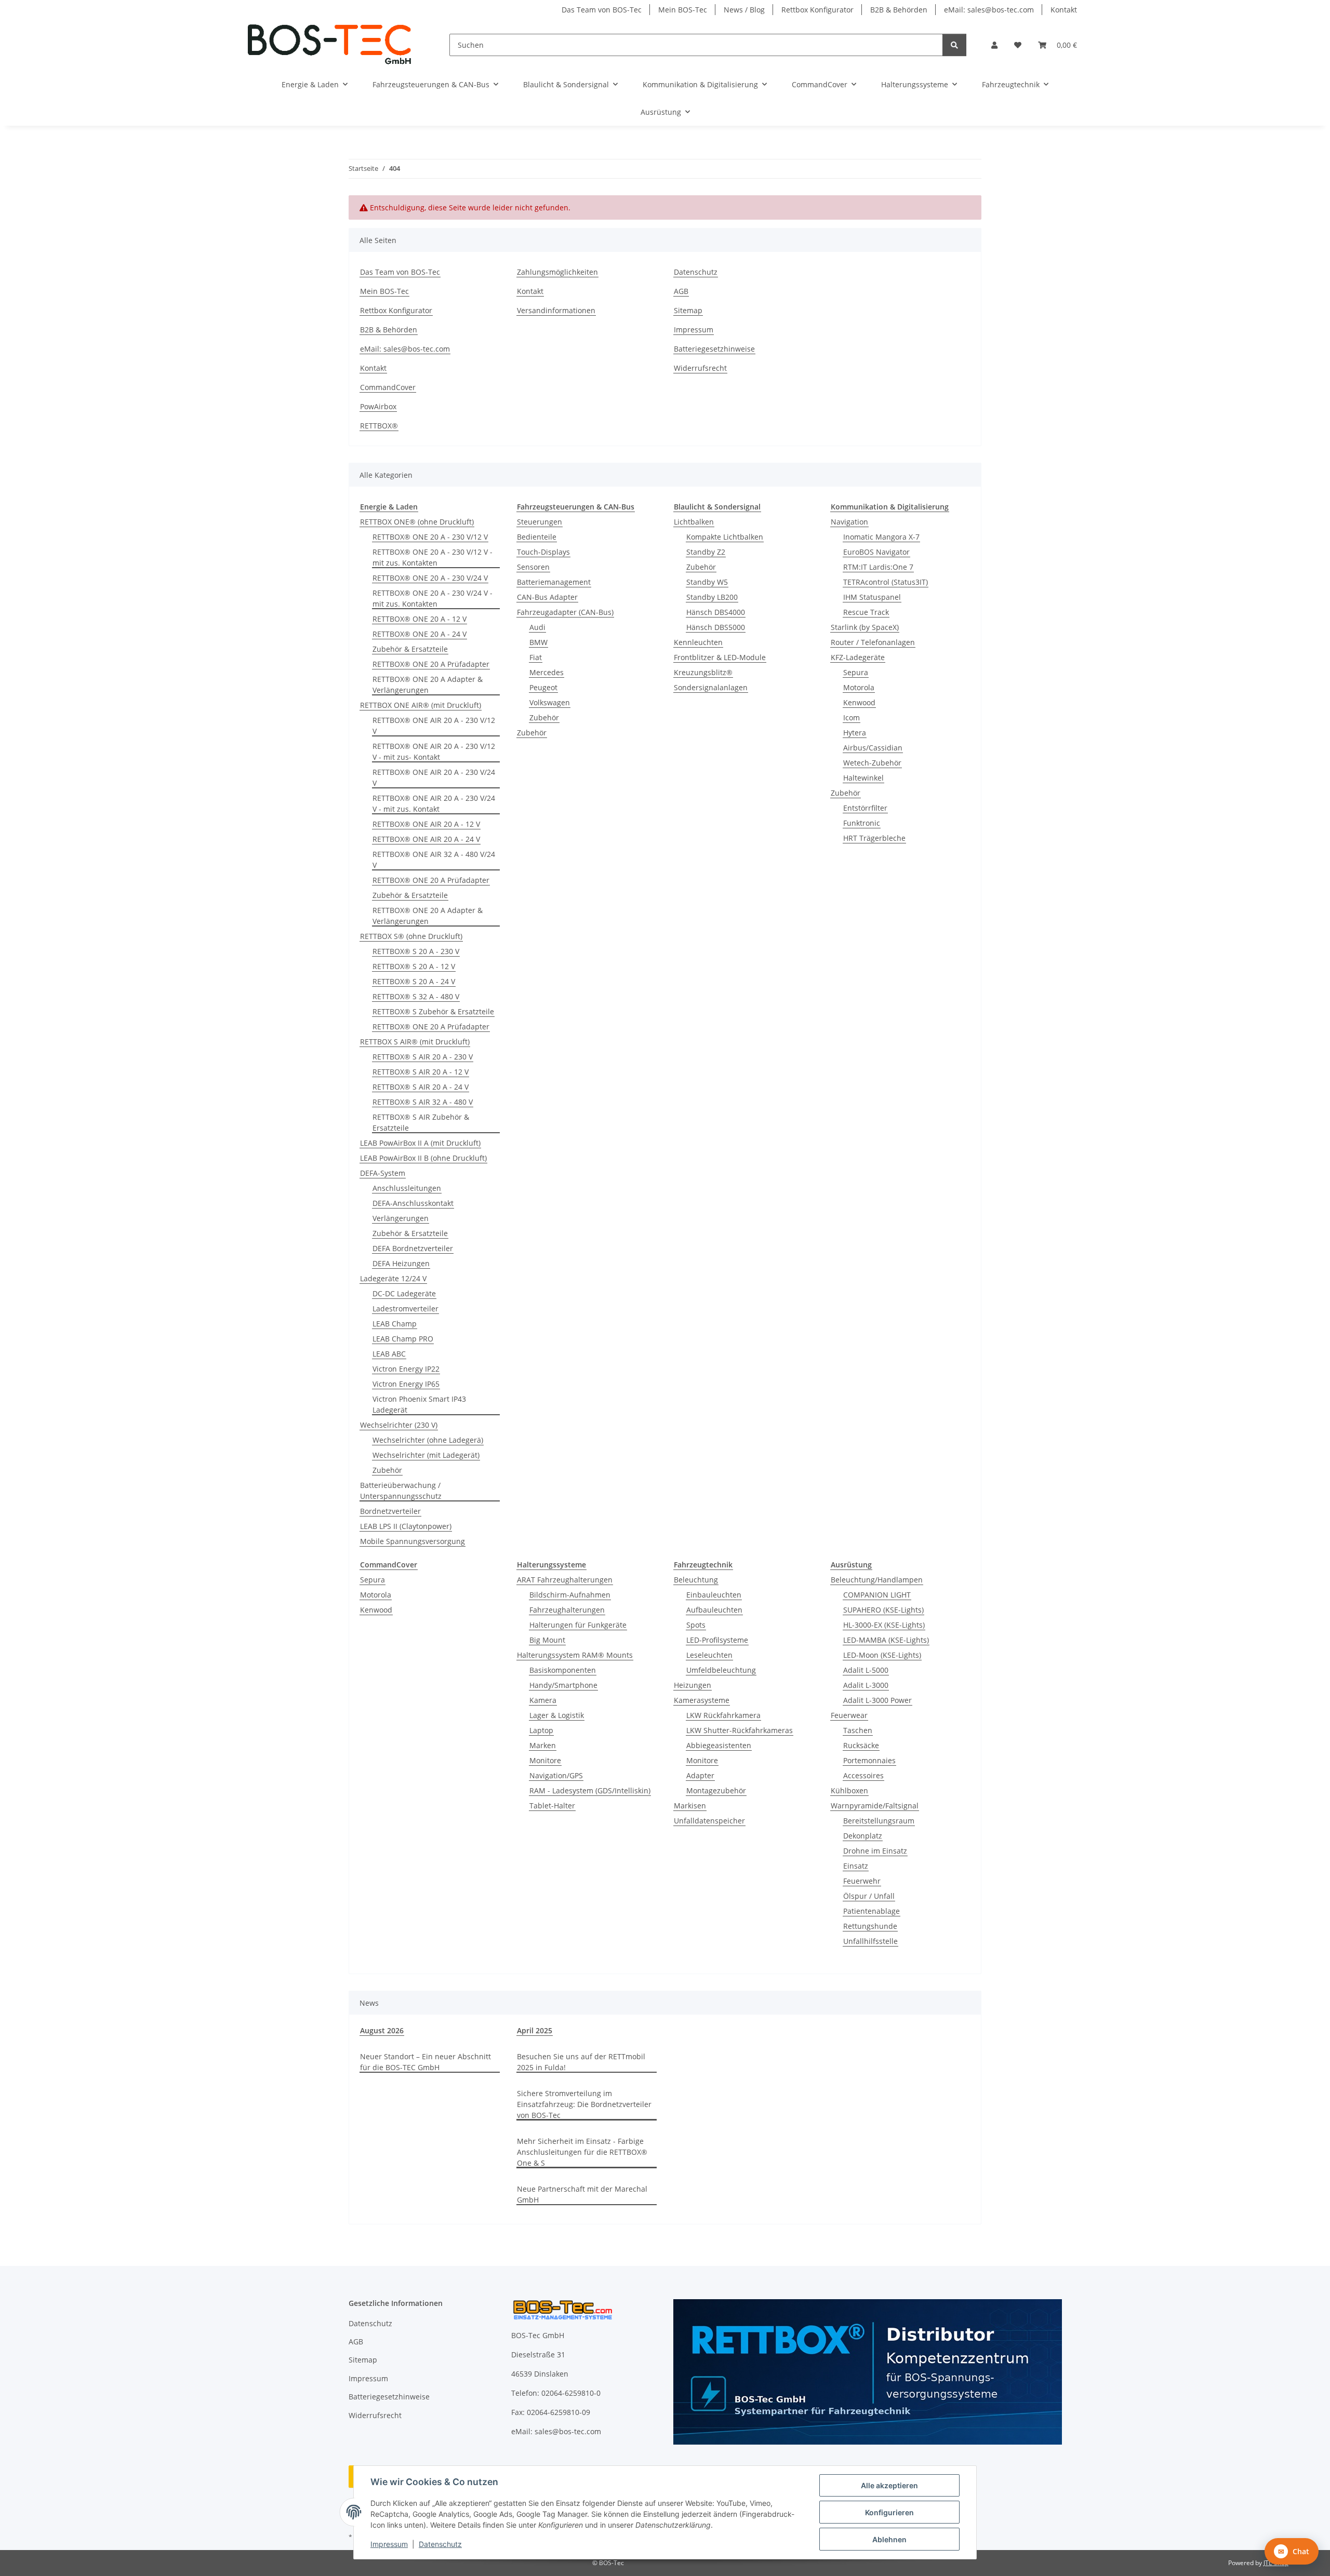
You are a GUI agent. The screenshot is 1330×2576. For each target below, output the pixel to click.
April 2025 (535, 2030)
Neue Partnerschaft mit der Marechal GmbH (582, 2194)
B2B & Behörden (899, 10)
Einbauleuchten (714, 1595)
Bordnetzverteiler (390, 1511)
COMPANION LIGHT (877, 1595)
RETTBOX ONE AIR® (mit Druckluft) (421, 705)
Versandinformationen (556, 310)
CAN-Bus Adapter (547, 597)
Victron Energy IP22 (406, 1369)
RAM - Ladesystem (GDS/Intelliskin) (590, 1790)
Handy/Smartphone (563, 1685)
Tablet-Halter (552, 1806)
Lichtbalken (694, 522)
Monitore (545, 1760)
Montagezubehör (716, 1790)
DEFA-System (383, 1173)
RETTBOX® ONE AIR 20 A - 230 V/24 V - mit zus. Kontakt (434, 803)
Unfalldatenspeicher (709, 1821)
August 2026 (382, 2030)
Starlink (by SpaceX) (865, 627)
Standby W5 (707, 582)
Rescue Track (866, 612)
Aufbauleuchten (714, 1610)
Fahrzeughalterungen (567, 1610)
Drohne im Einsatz (875, 1851)
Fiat (536, 657)
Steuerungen (540, 522)
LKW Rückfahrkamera (723, 1715)
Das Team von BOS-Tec (602, 10)
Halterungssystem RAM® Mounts (575, 1655)
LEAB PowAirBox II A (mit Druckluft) (420, 1143)
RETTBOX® (379, 426)
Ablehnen (889, 2539)
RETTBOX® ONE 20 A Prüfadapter (431, 664)
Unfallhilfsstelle (870, 1941)
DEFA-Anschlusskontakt (413, 1203)
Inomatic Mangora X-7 (881, 537)
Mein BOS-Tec (683, 10)
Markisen (690, 1806)
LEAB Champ (395, 1324)
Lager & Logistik (557, 1715)
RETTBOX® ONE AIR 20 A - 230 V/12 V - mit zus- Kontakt (434, 752)
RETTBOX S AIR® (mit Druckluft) (415, 1042)
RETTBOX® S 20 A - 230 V (416, 951)
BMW (538, 642)
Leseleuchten (709, 1655)
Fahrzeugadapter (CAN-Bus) (565, 612)
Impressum (389, 2544)
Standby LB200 (712, 597)
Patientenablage (872, 1911)
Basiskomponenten (563, 1670)
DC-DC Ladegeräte (404, 1293)
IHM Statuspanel (872, 597)
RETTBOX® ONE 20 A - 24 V (420, 634)
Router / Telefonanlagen (873, 642)
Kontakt (1064, 10)
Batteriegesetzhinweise (714, 349)
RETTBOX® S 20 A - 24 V (414, 981)
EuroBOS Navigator (876, 552)
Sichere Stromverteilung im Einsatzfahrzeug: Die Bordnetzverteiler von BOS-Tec (584, 2104)
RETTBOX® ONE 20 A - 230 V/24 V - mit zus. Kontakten (433, 598)
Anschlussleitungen (407, 1188)
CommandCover (388, 387)
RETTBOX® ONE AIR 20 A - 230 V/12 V (434, 726)
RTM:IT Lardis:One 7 (878, 567)
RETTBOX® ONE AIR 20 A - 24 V (426, 839)
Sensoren (533, 567)
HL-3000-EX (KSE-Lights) (884, 1625)
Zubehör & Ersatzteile (410, 649)
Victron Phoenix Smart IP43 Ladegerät (419, 1404)
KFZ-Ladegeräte (858, 657)
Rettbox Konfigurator (817, 10)
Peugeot (543, 687)
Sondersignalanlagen (711, 687)
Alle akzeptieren (889, 2485)
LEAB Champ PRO (403, 1339)
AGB (681, 291)
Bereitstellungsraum (879, 1821)
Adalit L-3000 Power (877, 1700)
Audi (537, 627)
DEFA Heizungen (401, 1263)
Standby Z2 (706, 552)
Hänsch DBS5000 (716, 627)
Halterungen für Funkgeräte (578, 1625)
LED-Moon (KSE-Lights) (882, 1655)
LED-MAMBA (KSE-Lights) (886, 1640)
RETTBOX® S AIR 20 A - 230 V (423, 1057)
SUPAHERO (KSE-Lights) (883, 1610)
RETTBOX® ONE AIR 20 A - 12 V (426, 824)
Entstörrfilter (865, 808)
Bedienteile (537, 537)
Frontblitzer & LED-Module (720, 657)
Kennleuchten (698, 642)
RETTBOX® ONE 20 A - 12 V (420, 619)
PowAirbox (378, 406)
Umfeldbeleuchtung (721, 1670)
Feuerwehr (862, 1881)
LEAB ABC (389, 1354)
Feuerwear (849, 1715)
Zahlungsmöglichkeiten (557, 272)
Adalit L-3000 (866, 1685)
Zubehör (387, 1470)
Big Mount (547, 1640)
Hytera (855, 733)
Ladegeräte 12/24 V (393, 1278)
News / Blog (744, 10)
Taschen (858, 1730)
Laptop (541, 1730)
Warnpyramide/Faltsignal (875, 1806)
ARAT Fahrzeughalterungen (565, 1580)
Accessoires (863, 1775)
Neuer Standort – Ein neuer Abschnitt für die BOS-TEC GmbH (425, 2062)
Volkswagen (550, 702)
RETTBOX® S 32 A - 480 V (416, 996)
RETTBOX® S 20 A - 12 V (414, 966)
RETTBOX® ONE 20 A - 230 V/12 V (430, 537)
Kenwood (859, 702)
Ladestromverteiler (405, 1309)
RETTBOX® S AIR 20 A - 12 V (421, 1072)
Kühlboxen (849, 1790)
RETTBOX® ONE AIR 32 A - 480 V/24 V (434, 860)
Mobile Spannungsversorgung (413, 1541)
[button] (994, 45)
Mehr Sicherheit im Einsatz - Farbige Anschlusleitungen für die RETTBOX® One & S (582, 2152)
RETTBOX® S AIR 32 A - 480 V (423, 1102)
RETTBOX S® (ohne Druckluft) (411, 936)
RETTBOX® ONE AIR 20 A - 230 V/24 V (434, 777)
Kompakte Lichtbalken (725, 537)
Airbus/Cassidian (873, 748)
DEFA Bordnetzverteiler (413, 1248)
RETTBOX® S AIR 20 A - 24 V (421, 1087)
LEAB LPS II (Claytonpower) (406, 1526)
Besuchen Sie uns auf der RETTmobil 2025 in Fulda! (581, 2062)
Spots (696, 1625)
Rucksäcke (861, 1745)
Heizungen (693, 1685)
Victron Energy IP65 (406, 1384)
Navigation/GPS (556, 1775)
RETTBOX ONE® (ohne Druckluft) (417, 522)
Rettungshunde (870, 1926)
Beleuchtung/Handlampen (877, 1580)
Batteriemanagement (554, 582)
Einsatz (856, 1866)
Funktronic (862, 823)
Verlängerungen (401, 1218)
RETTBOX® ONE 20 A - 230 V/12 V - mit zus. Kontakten (433, 557)
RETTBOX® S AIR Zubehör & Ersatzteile (421, 1122)
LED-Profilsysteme (717, 1640)
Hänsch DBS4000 (716, 612)
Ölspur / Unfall (869, 1896)
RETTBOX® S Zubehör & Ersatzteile (433, 1011)
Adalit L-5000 (866, 1670)
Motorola (859, 687)
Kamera (543, 1700)
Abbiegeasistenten (719, 1745)
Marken (543, 1745)
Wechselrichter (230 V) (399, 1425)
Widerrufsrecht (700, 368)
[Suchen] (954, 45)
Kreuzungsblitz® (703, 672)
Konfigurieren (889, 2512)
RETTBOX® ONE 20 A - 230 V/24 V (430, 578)
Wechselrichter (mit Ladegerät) (426, 1455)
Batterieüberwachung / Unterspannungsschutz (401, 1491)
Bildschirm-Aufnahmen (570, 1595)
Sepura (856, 672)
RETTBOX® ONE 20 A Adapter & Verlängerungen (428, 685)
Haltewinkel (863, 778)
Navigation (849, 522)
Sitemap (688, 310)
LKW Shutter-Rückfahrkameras (740, 1730)
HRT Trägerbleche (874, 838)
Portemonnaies (869, 1760)
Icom (852, 717)
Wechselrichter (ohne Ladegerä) (428, 1440)
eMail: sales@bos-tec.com (989, 10)
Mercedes (547, 672)
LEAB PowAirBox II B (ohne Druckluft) (423, 1158)
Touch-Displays (543, 552)
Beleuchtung (696, 1580)
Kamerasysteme (702, 1700)
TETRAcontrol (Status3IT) (886, 582)
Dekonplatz (863, 1836)
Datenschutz (440, 2544)
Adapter (700, 1775)
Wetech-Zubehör (872, 763)
